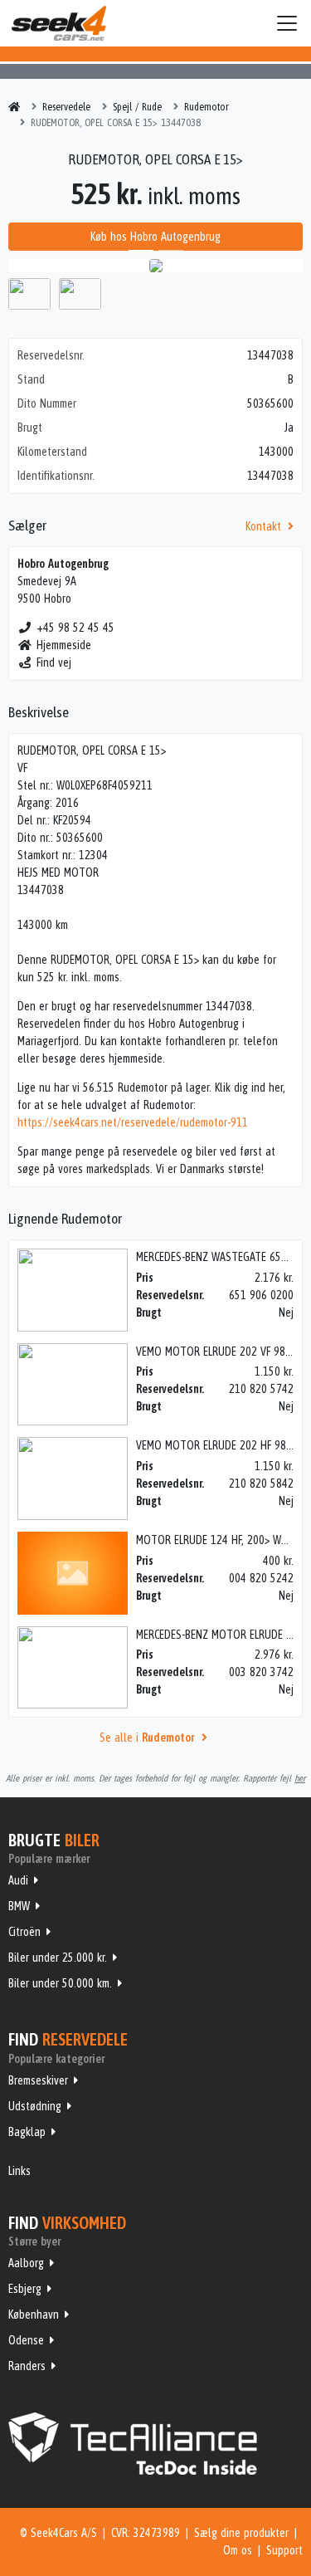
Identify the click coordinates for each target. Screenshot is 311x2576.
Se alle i (147, 1738)
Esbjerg (25, 2289)
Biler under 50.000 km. (60, 1983)
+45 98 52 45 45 (75, 628)
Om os (238, 2550)
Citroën (24, 1932)
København (34, 2314)
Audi (18, 1880)
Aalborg (26, 2263)
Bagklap (27, 2132)
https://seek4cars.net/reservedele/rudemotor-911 (133, 1122)
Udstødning (35, 2106)
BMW (19, 1906)
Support (284, 2550)
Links (19, 2171)
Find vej (54, 662)
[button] (30, 266)
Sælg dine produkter (241, 2533)
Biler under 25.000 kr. (58, 1958)
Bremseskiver (38, 2080)
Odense (26, 2340)
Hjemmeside (64, 645)
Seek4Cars (59, 23)
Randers (27, 2366)
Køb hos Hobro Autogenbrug (155, 237)
